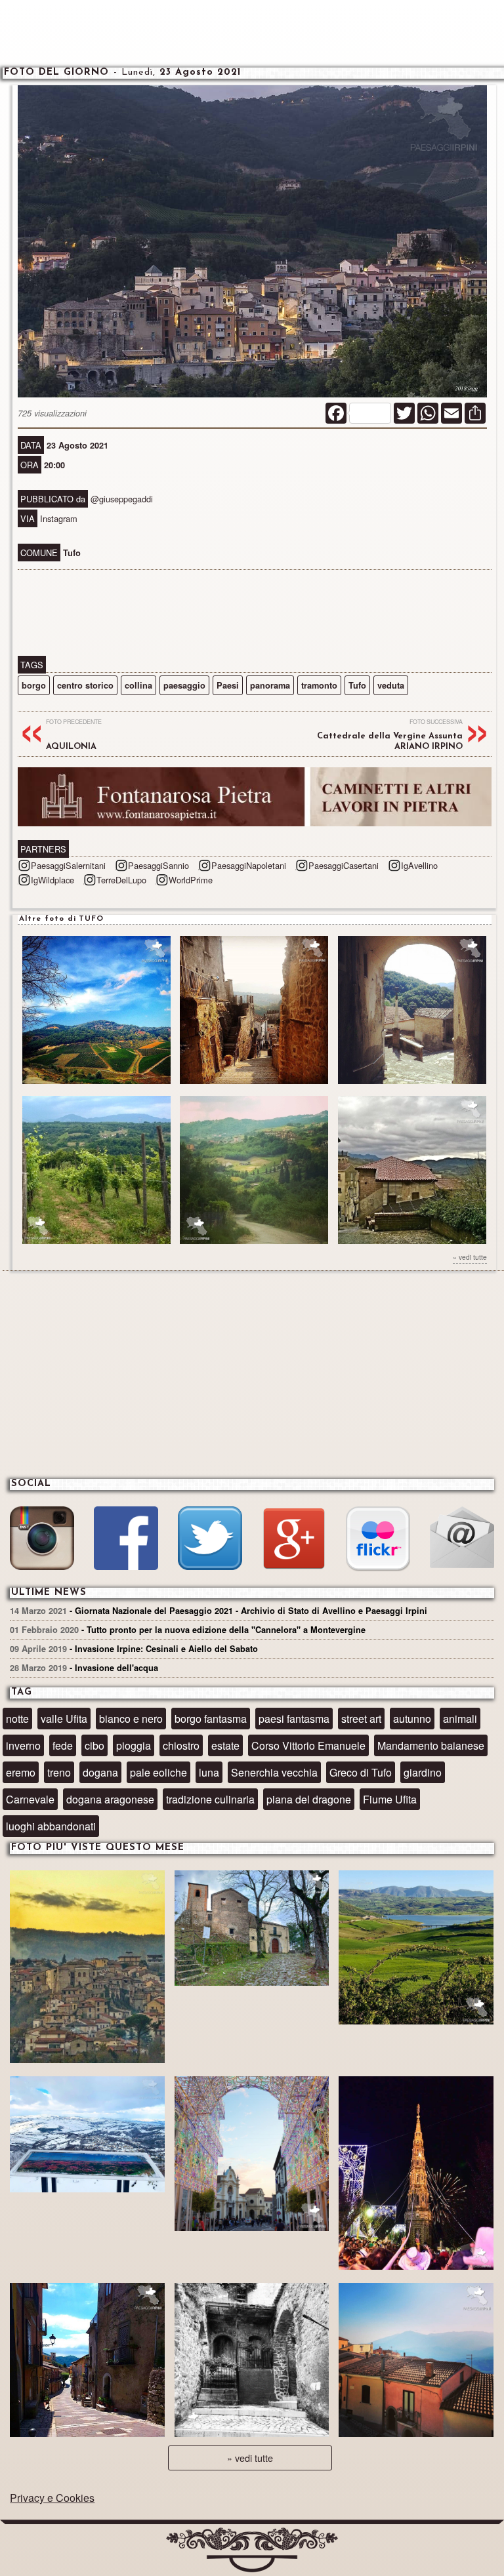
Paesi (228, 685)
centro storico (85, 685)
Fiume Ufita (390, 1799)
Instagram (59, 518)
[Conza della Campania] (416, 1949)
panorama (270, 685)
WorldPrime (191, 880)
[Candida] (87, 2362)
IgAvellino (419, 865)
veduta (391, 685)
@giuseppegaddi (122, 499)
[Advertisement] (252, 33)
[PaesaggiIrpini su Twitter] (210, 1540)
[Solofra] (252, 2155)
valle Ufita (64, 1719)
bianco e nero (131, 1719)
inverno (23, 1745)
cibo (94, 1745)
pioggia (134, 1745)
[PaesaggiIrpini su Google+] (294, 1540)
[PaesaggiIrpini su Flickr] (378, 1540)
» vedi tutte (470, 1257)
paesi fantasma (294, 1719)
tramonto (319, 685)
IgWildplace (52, 880)
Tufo (357, 685)
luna (209, 1772)
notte (17, 1719)
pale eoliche (158, 1772)
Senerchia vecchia (274, 1772)
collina (138, 685)
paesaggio (184, 685)
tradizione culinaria (210, 1799)
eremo (21, 1772)
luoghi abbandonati (51, 1826)
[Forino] (252, 1930)
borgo (34, 685)
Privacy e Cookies (52, 2498)
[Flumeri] (416, 2174)
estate (225, 1745)
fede (63, 1745)
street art (361, 1719)
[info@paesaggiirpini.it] (462, 1539)
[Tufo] (252, 2362)
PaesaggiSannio (158, 865)
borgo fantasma (211, 1719)
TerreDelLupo (121, 880)
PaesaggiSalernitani (68, 865)
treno (59, 1772)
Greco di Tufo (361, 1772)
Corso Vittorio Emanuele (308, 1745)
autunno (412, 1719)
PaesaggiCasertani (344, 865)
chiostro (181, 1745)
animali (460, 1719)
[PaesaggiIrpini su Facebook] (126, 1540)
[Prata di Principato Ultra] (87, 1968)
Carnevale (30, 1799)
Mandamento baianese (431, 1745)
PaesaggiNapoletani (249, 865)
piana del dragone (309, 1799)
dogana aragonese (110, 1799)
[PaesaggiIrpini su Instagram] (42, 1540)
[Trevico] (87, 2136)
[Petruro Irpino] (416, 2362)
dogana (100, 1772)
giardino (423, 1772)
